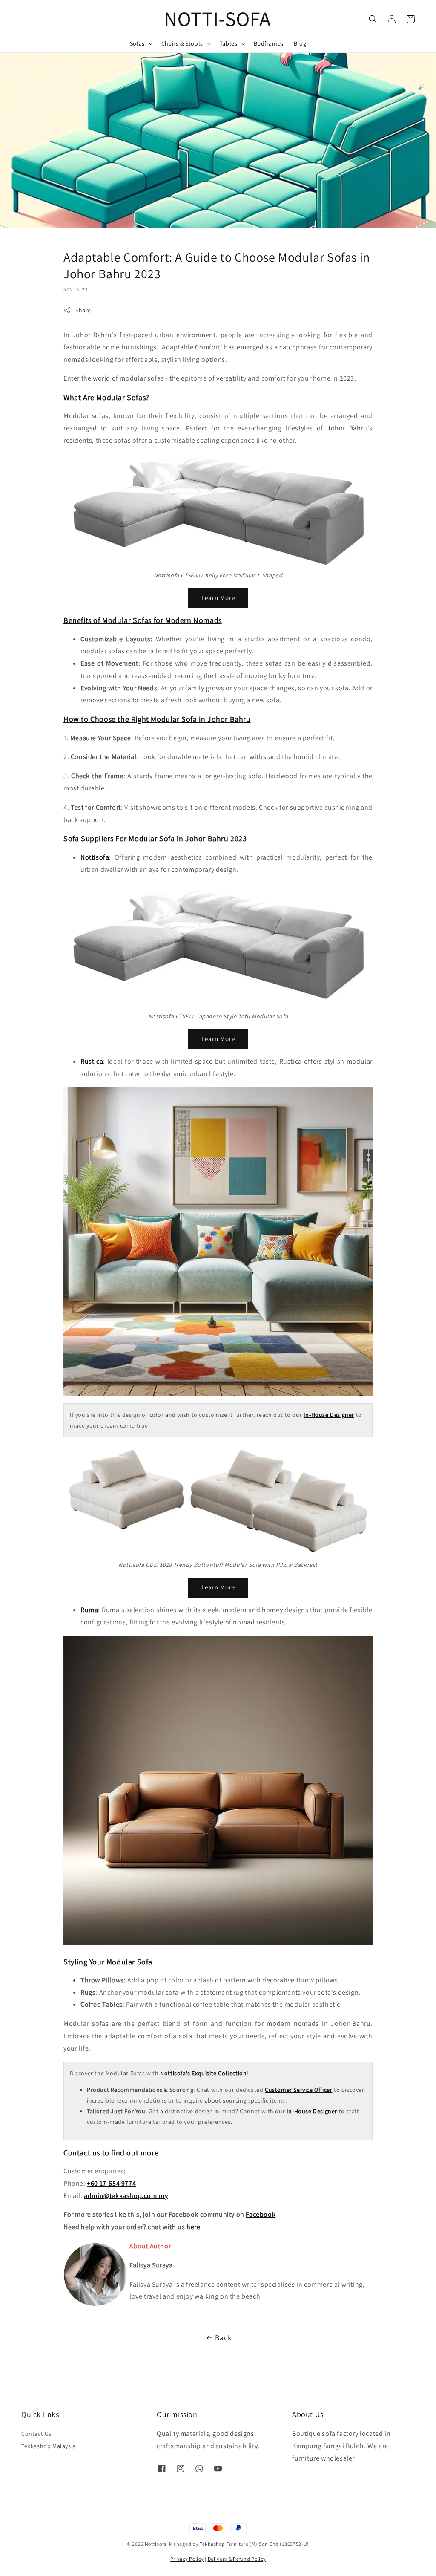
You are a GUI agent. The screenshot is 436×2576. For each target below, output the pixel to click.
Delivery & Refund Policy (237, 2559)
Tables (229, 43)
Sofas (137, 43)
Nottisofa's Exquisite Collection (203, 2073)
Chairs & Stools (182, 43)
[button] (373, 19)
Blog (300, 43)
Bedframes (268, 43)
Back (223, 2338)
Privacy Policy (187, 2559)
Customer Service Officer (298, 2090)
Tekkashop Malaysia (49, 2446)
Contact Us (36, 2434)
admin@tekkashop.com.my (126, 2196)
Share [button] (83, 310)
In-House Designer (329, 1415)
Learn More (218, 598)
